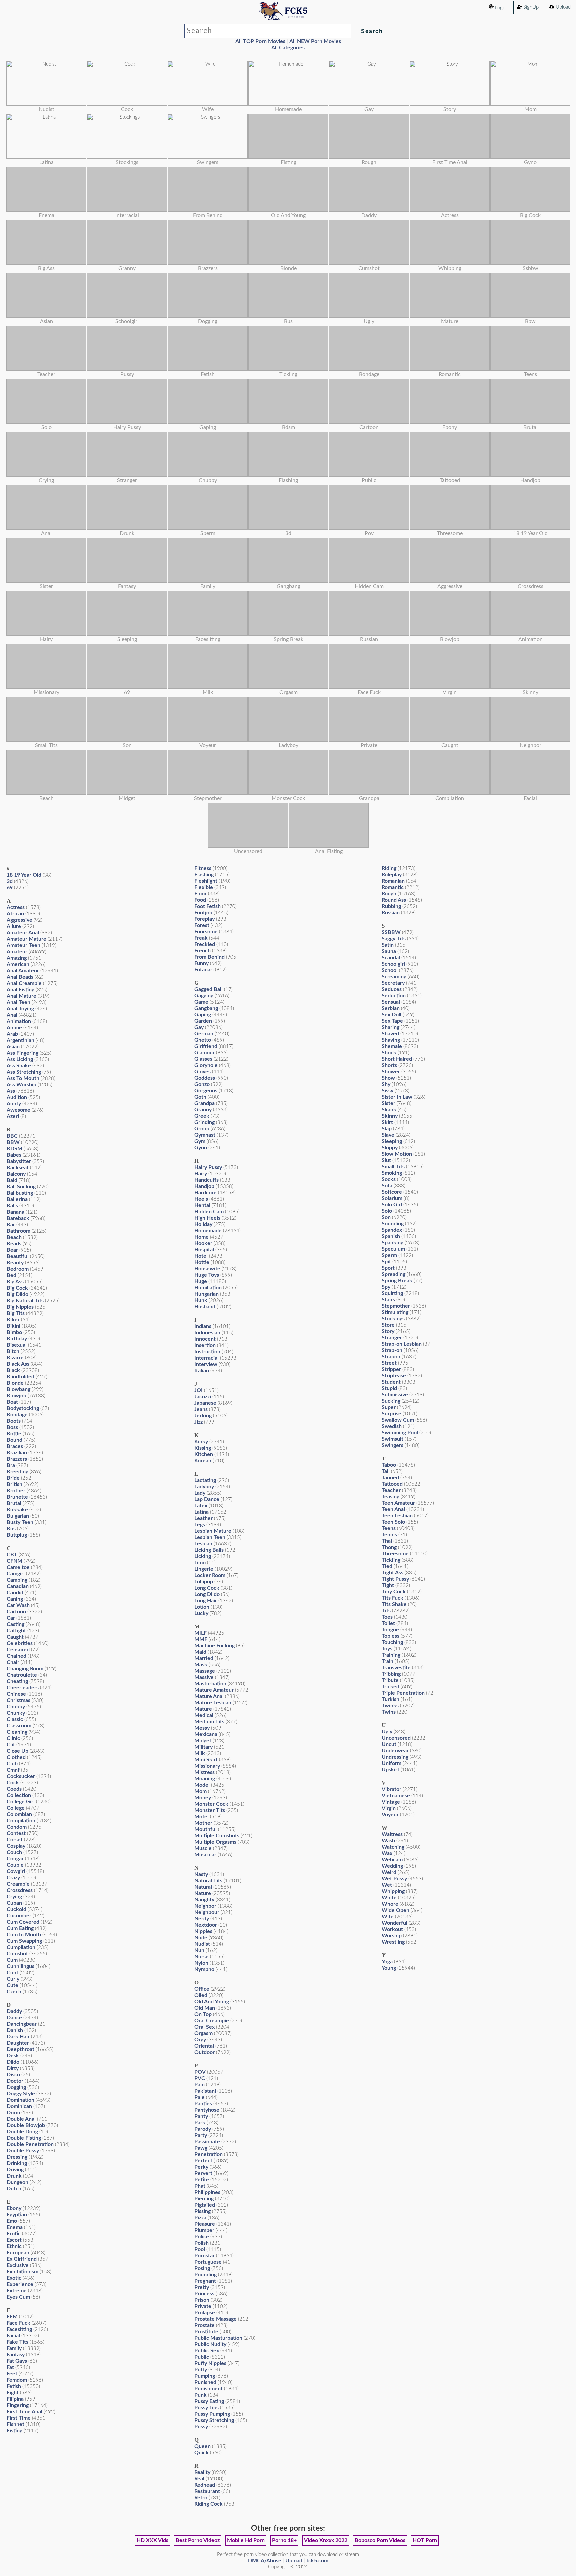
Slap (387, 1129)
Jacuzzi (203, 1397)
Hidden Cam (209, 1212)
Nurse (201, 1957)
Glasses (203, 1059)
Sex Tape (392, 1021)
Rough (389, 894)
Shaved (390, 1034)
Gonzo (202, 1084)
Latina (201, 1512)
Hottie (202, 1262)
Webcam (392, 1860)
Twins (389, 1712)
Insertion (205, 1345)
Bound (14, 1440)
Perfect (203, 2161)
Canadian (18, 1586)
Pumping (205, 2376)
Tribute (390, 1680)
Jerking (203, 1416)
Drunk (14, 2176)
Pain (199, 2085)
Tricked (390, 1687)
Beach (14, 1237)
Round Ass (394, 900)
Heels (201, 1199)
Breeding (17, 1472)
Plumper (204, 2230)
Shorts (389, 1065)
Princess (204, 2294)
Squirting (392, 1293)
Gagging (204, 996)
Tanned (390, 1478)
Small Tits (393, 1167)
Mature (203, 1709)
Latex (201, 1506)
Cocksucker (21, 1776)
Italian (202, 1371)
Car (11, 1618)
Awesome (18, 1110)
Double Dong (22, 2132)
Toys (387, 1649)
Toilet (388, 1623)
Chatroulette (22, 1675)
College (16, 1808)
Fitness (203, 868)
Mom (200, 1791)
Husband (205, 1307)
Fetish (14, 2386)
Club (12, 1764)
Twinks (390, 1706)
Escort (14, 2240)
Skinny (390, 1116)
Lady (200, 1493)
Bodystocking (23, 1408)
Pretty (202, 2287)
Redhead (205, 2485)
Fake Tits (17, 2342)
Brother (16, 1491)
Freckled (205, 944)
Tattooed (392, 1484)
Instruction (207, 1352)
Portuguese (208, 2262)
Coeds (14, 1789)
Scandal (391, 958)
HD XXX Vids (152, 2540)
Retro (201, 2498)
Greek (202, 1116)
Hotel (201, 1256)
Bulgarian (18, 1516)
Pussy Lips (206, 2408)
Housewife (207, 1269)
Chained (16, 1656)
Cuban (14, 1903)
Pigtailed (205, 2205)
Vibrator (391, 1789)
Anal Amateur (23, 971)
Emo (12, 2221)
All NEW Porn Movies (315, 41)
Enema (15, 2227)
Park (200, 2123)
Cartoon (16, 1612)
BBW (13, 1142)
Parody (203, 2129)
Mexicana (206, 1734)
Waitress (392, 1834)
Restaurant (207, 2491)
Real (199, 2479)
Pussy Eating (209, 2401)
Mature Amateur (214, 1690)
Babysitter (19, 1161)
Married (204, 1658)
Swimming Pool (400, 1433)
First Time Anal (24, 2412)
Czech (14, 1992)
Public (202, 2357)
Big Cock (17, 1288)
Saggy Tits (394, 939)
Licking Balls (209, 1550)
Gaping (203, 1015)
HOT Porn (425, 2540)
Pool (200, 2249)
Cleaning (17, 1732)
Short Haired (397, 1059)
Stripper (391, 1369)
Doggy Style (21, 2094)
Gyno (201, 1148)
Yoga (387, 1962)
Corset (15, 1840)
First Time (19, 2418)
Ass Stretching (24, 1072)
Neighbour (207, 1912)
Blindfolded (20, 1377)
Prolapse (205, 2313)
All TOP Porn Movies (260, 41)
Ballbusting (20, 1193)
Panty (201, 2116)
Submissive (395, 1395)
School (390, 970)
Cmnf (13, 1770)
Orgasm (203, 2033)
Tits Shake (394, 1604)
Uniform (391, 1763)
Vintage (391, 1802)
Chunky (16, 1713)
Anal (12, 1015)
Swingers (392, 1445)
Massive (204, 1677)
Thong (389, 1547)
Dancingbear (22, 2024)
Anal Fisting (20, 990)
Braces (15, 1446)
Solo (387, 1211)
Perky (201, 2167)
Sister (388, 1103)
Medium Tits (209, 1722)
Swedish (392, 1426)
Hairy (201, 1174)
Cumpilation (21, 1947)
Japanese (205, 1403)
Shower (391, 1072)
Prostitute (206, 2332)
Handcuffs (206, 1180)
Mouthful (205, 1829)
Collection (19, 1795)
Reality (202, 2472)
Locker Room (210, 1575)
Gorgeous (206, 1091)
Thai (387, 1541)
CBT (12, 1555)
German (204, 1034)
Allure (14, 926)
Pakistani (205, 2091)
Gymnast (205, 1135)
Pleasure (205, 2224)
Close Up (17, 1751)
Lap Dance (207, 1499)
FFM (12, 2317)
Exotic (14, 2278)
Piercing (204, 2199)
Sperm (389, 1255)
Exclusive (18, 2265)
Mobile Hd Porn (246, 2540)
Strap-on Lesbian (402, 1344)
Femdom (17, 2380)
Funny (201, 963)
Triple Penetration (403, 1693)
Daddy (14, 2011)
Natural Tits (208, 1881)
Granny (203, 1110)
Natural (203, 1887)
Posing (202, 2268)
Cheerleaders (23, 1688)
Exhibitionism (22, 2272)
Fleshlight (206, 881)
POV (200, 2072)
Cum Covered (23, 1922)
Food (200, 900)
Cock (13, 1783)
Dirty (13, 2068)
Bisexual (17, 1345)
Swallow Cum (398, 1420)
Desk (13, 2056)
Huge (201, 1281)
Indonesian (207, 1333)
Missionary (207, 1766)
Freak (201, 938)
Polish (201, 2243)
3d (10, 881)
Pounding (205, 2275)
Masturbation (210, 1684)
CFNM (14, 1561)
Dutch (14, 2189)
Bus (11, 1529)
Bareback (18, 1218)
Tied (387, 1566)
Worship (392, 1936)
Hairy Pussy (208, 1167)
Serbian (391, 1008)
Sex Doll (391, 1015)
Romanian (393, 881)
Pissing (202, 2211)
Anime (14, 1028)
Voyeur (390, 1815)
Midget (203, 1741)
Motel (201, 1817)
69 (10, 888)
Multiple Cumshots (217, 1836)
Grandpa (204, 1103)
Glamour (204, 1053)
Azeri (13, 1116)
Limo (200, 1563)
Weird (389, 1872)
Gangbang (206, 1008)
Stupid (389, 1388)
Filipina (15, 2399)
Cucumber (19, 1916)
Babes (14, 1155)
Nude (201, 1938)
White (389, 1898)
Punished (205, 2382)
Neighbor (205, 1906)
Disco (13, 2075)
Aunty (14, 1104)
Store (388, 1325)
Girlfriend (206, 1046)
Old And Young (212, 2002)
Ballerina (17, 1199)
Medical (204, 1715)
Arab (12, 1034)
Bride (13, 1478)
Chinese (16, 1694)
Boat (12, 1402)
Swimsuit (392, 1439)
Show (388, 1078)
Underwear (395, 1751)
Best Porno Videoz (198, 2540)
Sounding (393, 1224)
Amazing (17, 958)
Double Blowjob (26, 2125)
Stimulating (395, 1312)
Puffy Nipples (210, 2363)
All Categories (288, 48)
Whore (390, 1904)
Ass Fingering (22, 1053)
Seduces (392, 989)
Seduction (394, 996)
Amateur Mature (26, 939)
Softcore (392, 1192)
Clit (11, 1745)
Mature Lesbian (213, 1703)
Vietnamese (396, 1796)
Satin (388, 945)
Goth (200, 1097)
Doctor (15, 2081)
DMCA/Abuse (265, 2561)
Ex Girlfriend (22, 2259)
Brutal (14, 1503)
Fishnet (15, 2424)
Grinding (204, 1122)
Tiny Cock (394, 1592)
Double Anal (21, 2119)
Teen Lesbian (397, 1516)
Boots (14, 1421)
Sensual (391, 1002)
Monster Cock (211, 1804)
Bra (11, 1465)
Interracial (206, 1358)
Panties (203, 2104)
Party (201, 2135)
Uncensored (396, 1738)
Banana (15, 1212)
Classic (15, 1719)
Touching (392, 1642)
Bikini (13, 1326)
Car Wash (18, 1605)
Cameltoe (18, 1567)
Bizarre (15, 1358)
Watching (393, 1847)
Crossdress (20, 1890)
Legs (200, 1525)
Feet (12, 2374)
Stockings (393, 1319)
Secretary (393, 983)
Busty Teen (20, 1522)
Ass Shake (19, 1066)
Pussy (201, 2427)
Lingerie (204, 1569)
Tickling (391, 1560)
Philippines (207, 2192)
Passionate (207, 2142)
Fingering (18, 2405)
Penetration (208, 2154)
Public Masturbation (218, 2338)
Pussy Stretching (214, 2420)
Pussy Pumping (212, 2414)
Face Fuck (18, 2323)
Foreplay (204, 919)
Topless (390, 1636)
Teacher (391, 1490)
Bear (12, 1250)
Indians (203, 1326)
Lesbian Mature (213, 1531)
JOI (198, 1390)
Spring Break (397, 1281)
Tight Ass (392, 1573)
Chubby (16, 1707)
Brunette (17, 1497)
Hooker (203, 1243)
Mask (201, 1665)
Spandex (392, 1230)
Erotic (14, 2234)
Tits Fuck (392, 1598)
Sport (388, 1268)
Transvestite (396, 1668)
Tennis (389, 1535)
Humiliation (208, 1288)
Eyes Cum (18, 2297)
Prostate (204, 2325)
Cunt (12, 1973)
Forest (202, 925)
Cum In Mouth (24, 1935)
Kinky (201, 1442)
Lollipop (204, 1582)
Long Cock (207, 1588)
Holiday (203, 1224)
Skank (389, 1110)
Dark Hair (18, 2037)
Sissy (387, 1091)
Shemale (392, 1046)
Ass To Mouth (23, 1078)
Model (202, 1785)
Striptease (394, 1376)
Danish (15, 2030)
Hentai (202, 1205)
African (15, 914)
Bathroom (18, 1231)
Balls (12, 1206)
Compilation (21, 1821)
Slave (388, 1135)
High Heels (207, 1218)
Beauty (15, 1263)
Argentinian (20, 1040)
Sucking (391, 1401)
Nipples (203, 1931)
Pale (199, 2097)
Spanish (391, 1236)
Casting (15, 1624)
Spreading (393, 1274)
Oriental (204, 2046)
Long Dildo (207, 1594)
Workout (392, 1929)
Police (202, 2237)
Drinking (17, 2163)
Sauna (389, 951)
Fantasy (16, 2355)
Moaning (205, 1779)
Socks (389, 1179)
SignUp (530, 7)
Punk (200, 2395)
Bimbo (14, 1332)
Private (203, 2306)
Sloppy (390, 1148)
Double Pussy (23, 2151)
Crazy (13, 1878)
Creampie (18, 1884)
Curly (13, 1979)
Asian (13, 1047)
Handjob (204, 1186)
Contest (16, 1833)
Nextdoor (206, 1925)
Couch (14, 1852)
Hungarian (206, 1294)
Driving (15, 2170)
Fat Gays (17, 2361)
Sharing (390, 1027)
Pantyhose (207, 2110)
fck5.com (317, 2561)
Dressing (17, 2157)
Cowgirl (16, 1871)
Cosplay (16, 1846)
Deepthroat (20, 2049)
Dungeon (17, 2182)
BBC (12, 1136)
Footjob (203, 913)
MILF (200, 1633)
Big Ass (15, 1282)
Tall (386, 1471)
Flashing (204, 875)
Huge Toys (207, 1275)
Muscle (203, 1848)
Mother (203, 1823)
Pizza (200, 2218)
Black (13, 1370)
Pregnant (205, 2281)
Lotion (202, 1607)
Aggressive (19, 920)
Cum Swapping (24, 1941)
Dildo (13, 2062)
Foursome (206, 932)
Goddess (205, 1078)
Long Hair (206, 1601)
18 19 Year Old (24, 875)
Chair (13, 1662)
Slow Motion (397, 1154)
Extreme (17, 2291)
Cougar (15, 1859)
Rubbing (391, 906)
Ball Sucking (21, 1187)
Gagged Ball (208, 989)
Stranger (392, 1338)
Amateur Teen (23, 945)
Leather (203, 1518)
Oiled (201, 1995)
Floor (200, 894)
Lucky (201, 1613)
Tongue (390, 1630)
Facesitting (19, 2329)
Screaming (394, 977)
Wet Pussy (394, 1879)
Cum (12, 1960)
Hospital (204, 1250)
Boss (12, 1427)
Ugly (387, 1732)
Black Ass (18, 1364)
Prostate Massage (215, 2319)
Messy (202, 1728)
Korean (203, 1461)
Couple (15, 1865)
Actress (16, 907)
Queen (202, 2446)
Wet (387, 1885)
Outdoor (204, 2052)
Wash (388, 1841)
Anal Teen (18, 1002)
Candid (15, 1593)
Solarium (392, 1198)
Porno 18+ (284, 2540)
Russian (391, 913)
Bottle (14, 1434)
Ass (11, 1091)
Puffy (201, 2370)
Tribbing (391, 1674)
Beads (14, 1244)
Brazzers (17, 1459)
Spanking (392, 1243)
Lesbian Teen (210, 1537)
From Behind (209, 957)
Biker (13, 1320)
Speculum (393, 1249)
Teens (389, 1528)
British (14, 1484)
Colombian (19, 1814)
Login (500, 8)
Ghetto (203, 1040)
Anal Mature (21, 996)
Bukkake (17, 1510)
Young (389, 1968)
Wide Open (395, 1910)
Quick (201, 2453)
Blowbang (18, 1389)
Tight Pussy (395, 1579)
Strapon (391, 1357)
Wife (388, 1917)
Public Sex (207, 2351)
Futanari (204, 970)
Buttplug (17, 1535)
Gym (200, 1141)
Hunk (201, 1300)
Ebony (14, 2208)
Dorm (13, 2113)
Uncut (389, 1744)
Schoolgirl (393, 964)
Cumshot (17, 1954)
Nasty (201, 1874)
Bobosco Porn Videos (380, 2540)
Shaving (391, 1040)
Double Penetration (30, 2144)
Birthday (17, 1339)
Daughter (18, 2043)
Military (203, 1747)
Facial (13, 2336)
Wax (387, 1853)
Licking (203, 1556)
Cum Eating (20, 1928)
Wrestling (393, 1942)
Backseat (18, 1168)
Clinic (13, 1738)
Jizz (198, 1422)
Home (201, 1237)
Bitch (13, 1351)
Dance (14, 2018)
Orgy (200, 2040)
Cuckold (16, 1909)
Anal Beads (20, 977)
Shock (389, 1053)
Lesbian (203, 1544)
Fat (10, 2367)
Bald (12, 1180)
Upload (562, 7)
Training (391, 1655)
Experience (20, 2284)
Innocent (205, 1339)
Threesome (395, 1554)
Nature (203, 1893)
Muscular (205, 1855)
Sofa (387, 1186)
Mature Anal (209, 1696)
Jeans (201, 1409)
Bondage (17, 1415)
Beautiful (18, 1256)
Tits (386, 1611)
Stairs (388, 1300)
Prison (202, 2300)
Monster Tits (210, 1810)
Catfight (16, 1631)
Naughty (204, 1900)
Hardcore (205, 1193)
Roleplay (392, 875)
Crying (14, 1897)
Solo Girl (392, 1205)
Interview (206, 1364)
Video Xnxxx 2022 (326, 2540)
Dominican (19, 2106)
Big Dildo (17, 1294)
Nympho (204, 1969)
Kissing (203, 1448)
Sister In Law (397, 1097)
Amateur (17, 952)
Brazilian (17, 1453)
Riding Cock (208, 2504)
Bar (11, 1225)
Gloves (202, 1072)
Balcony (16, 1174)
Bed (11, 1275)
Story (388, 1331)
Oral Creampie (212, 2021)
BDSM (14, 1149)
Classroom (19, 1726)
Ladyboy (204, 1487)
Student (391, 1382)
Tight (388, 1585)
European (18, 2253)
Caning (15, 1599)
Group (202, 1129)
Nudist (202, 1944)
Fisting (14, 2431)
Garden (203, 1021)
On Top (203, 2014)
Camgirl (16, 1574)
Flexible (204, 887)
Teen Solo (393, 1522)
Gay (199, 1027)
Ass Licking (20, 1059)
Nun (199, 1950)
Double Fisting (24, 2138)
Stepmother (396, 1306)
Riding (389, 868)
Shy (386, 1084)
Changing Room (25, 1669)
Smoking (392, 1173)
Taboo (389, 1465)
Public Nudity (210, 2344)
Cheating (17, 1681)
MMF (201, 1639)
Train (387, 1661)
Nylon (201, 1963)
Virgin (389, 1808)
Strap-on (392, 1350)
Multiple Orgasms (215, 1842)
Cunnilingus (20, 1966)
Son (386, 1217)
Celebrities (20, 1643)
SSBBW (391, 932)
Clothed (16, 1757)
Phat (200, 2186)
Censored (18, 1650)
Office (202, 1989)
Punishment (208, 2389)
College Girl (21, 1802)
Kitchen (204, 1454)
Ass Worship (21, 1085)
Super (389, 1407)
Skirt (387, 1122)
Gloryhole (206, 1065)
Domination (20, 2100)
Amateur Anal (23, 933)
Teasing (390, 1497)
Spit (386, 1262)
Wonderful (394, 1923)
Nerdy (202, 1919)
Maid (200, 1652)
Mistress (204, 1772)
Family (14, 2348)
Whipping (393, 1891)
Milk (200, 1753)
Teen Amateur (398, 1503)
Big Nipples (20, 1307)
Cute (12, 1985)
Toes (387, 1617)
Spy (386, 1287)
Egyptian (17, 2215)
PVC (200, 2078)
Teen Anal (393, 1509)
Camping (17, 1580)
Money (203, 1798)
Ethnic (14, 2246)
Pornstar (204, 2256)
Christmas (18, 1700)
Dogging (16, 2087)
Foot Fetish (207, 906)
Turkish (390, 1699)
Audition (17, 1097)
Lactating (205, 1480)
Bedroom (18, 1269)
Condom (17, 1827)
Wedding (392, 1866)
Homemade (208, 1231)
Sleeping (392, 1141)
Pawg (201, 2148)
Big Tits (16, 1313)
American (18, 964)
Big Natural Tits (25, 1301)
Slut (386, 1160)
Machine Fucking (214, 1646)
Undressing (395, 1757)
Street (389, 1363)
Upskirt (390, 1770)
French (202, 951)
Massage (205, 1671)
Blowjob (16, 1396)
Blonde (15, 1383)
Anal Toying (20, 1009)
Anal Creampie (24, 983)
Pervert (203, 2173)
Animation (19, 1021)
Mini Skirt (206, 1760)
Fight (13, 2393)
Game (201, 1002)
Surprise (391, 1414)
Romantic (393, 887)
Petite (202, 2180)
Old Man (205, 2008)
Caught (15, 1637)
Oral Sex (204, 2027)
